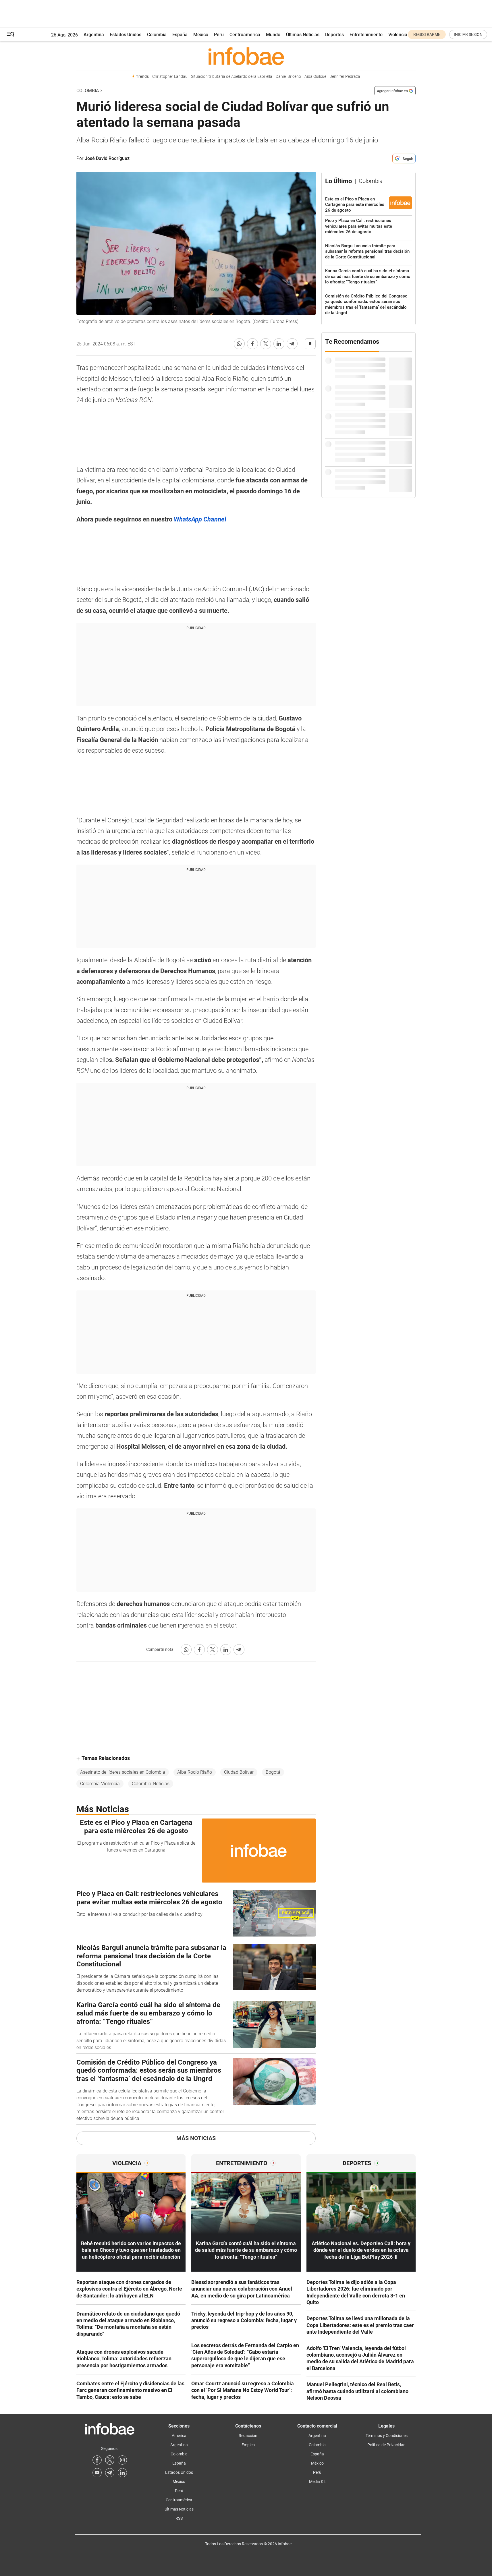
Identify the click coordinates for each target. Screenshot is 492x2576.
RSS (179, 2518)
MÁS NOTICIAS (196, 2138)
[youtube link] (97, 2473)
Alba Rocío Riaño (195, 1772)
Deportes (334, 35)
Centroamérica (245, 35)
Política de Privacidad (386, 2445)
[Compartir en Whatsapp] (239, 344)
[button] (11, 35)
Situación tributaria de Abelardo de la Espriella (232, 77)
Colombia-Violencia (100, 1784)
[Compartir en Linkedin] (279, 344)
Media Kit (317, 2482)
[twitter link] (110, 2460)
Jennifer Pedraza (345, 77)
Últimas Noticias (303, 35)
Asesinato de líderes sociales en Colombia (123, 1772)
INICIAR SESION (468, 34)
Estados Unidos (126, 35)
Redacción (248, 2436)
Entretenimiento (366, 35)
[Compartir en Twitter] (266, 344)
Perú (219, 35)
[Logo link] (246, 56)
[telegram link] (110, 2473)
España (180, 35)
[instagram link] (122, 2460)
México (201, 35)
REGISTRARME (427, 34)
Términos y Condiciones (387, 2436)
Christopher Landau (170, 77)
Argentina (94, 35)
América (179, 2436)
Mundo (273, 35)
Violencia (398, 35)
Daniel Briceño (288, 77)
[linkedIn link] (122, 2473)
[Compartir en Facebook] (252, 344)
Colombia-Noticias (151, 1784)
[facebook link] (97, 2460)
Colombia (157, 35)
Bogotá (273, 1772)
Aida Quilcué (315, 77)
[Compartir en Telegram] (292, 344)
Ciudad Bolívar (239, 1772)
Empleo (248, 2445)
